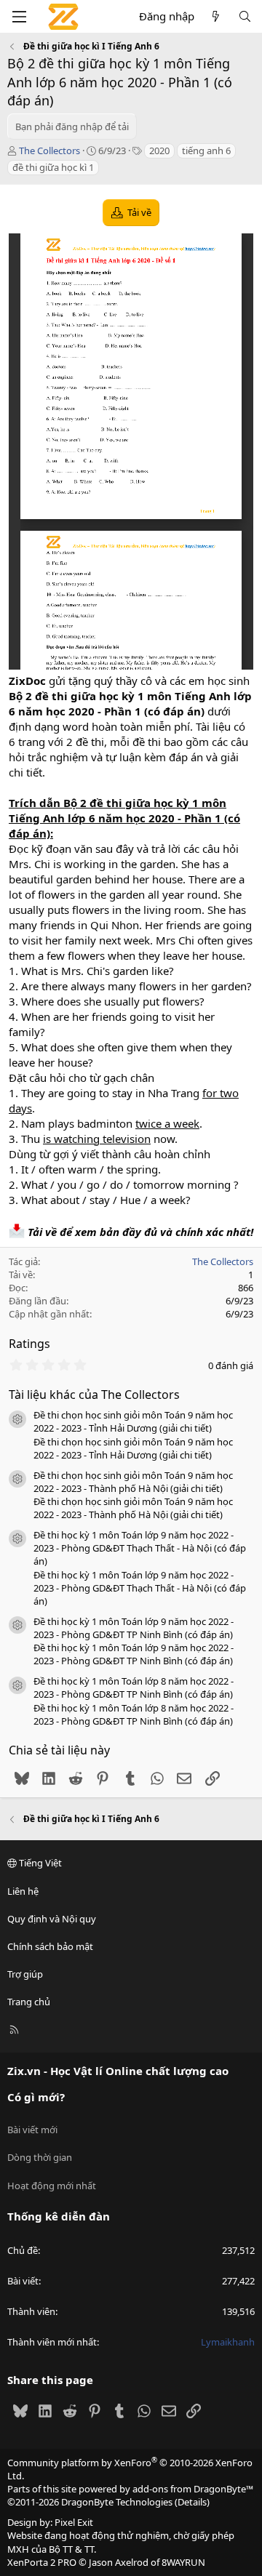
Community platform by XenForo (130, 2469)
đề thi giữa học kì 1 (53, 167)
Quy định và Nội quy (52, 1919)
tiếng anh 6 (206, 151)
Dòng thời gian (40, 2157)
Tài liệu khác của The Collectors (94, 1395)
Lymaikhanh (228, 2342)
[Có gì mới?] (216, 16)
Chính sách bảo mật (50, 1946)
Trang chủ (29, 2002)
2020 (159, 151)
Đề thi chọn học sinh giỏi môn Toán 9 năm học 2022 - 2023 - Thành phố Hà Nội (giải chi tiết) (133, 1482)
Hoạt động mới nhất (52, 2186)
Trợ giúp (25, 1974)
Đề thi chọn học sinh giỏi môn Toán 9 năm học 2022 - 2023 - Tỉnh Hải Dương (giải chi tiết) (133, 1421)
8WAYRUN (183, 2562)
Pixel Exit (74, 2522)
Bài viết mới (32, 2130)
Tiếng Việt (39, 1863)
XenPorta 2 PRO (42, 2562)
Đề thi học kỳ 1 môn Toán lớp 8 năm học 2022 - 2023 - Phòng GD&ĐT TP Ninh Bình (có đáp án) (134, 1688)
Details (192, 2502)
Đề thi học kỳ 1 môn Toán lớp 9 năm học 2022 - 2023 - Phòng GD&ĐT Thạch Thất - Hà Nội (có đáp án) (140, 1548)
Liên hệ (23, 1891)
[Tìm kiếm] (245, 16)
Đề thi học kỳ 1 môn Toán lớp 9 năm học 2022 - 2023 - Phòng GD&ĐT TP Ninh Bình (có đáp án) (134, 1628)
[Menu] (19, 17)
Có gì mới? (36, 2097)
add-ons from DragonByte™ (193, 2489)
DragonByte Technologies (117, 2502)
